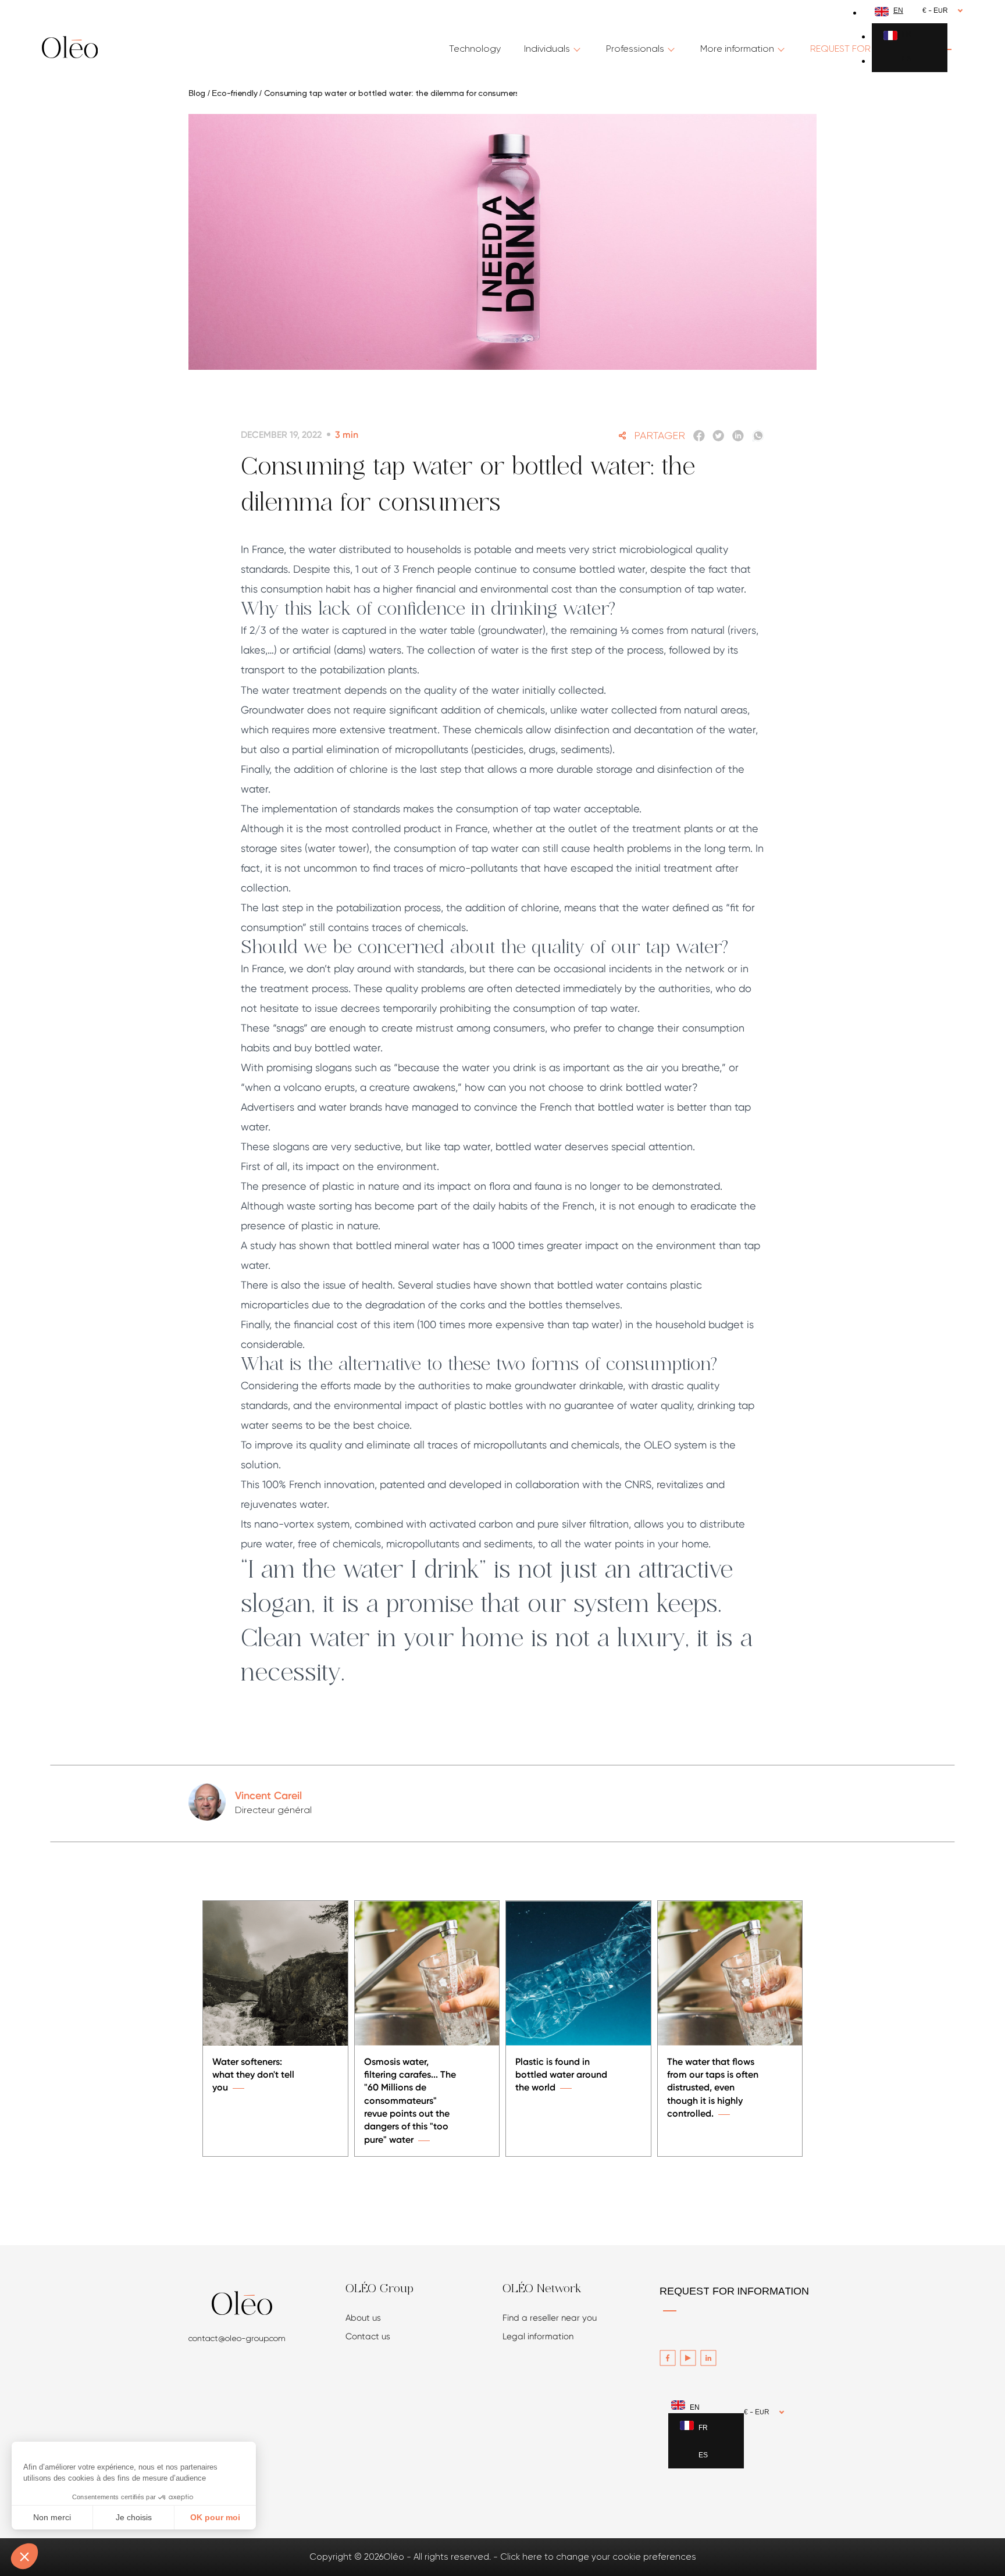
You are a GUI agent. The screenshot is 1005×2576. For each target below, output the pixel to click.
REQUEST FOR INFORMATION (734, 2292)
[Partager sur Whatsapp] (758, 436)
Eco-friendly (234, 94)
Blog (197, 94)
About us (363, 2318)
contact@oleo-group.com (237, 2338)
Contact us (368, 2336)
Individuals (547, 49)
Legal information (538, 2336)
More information (737, 49)
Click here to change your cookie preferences (598, 2557)
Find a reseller (550, 2318)
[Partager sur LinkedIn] (738, 436)
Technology (475, 49)
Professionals (635, 49)
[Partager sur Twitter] (719, 436)
